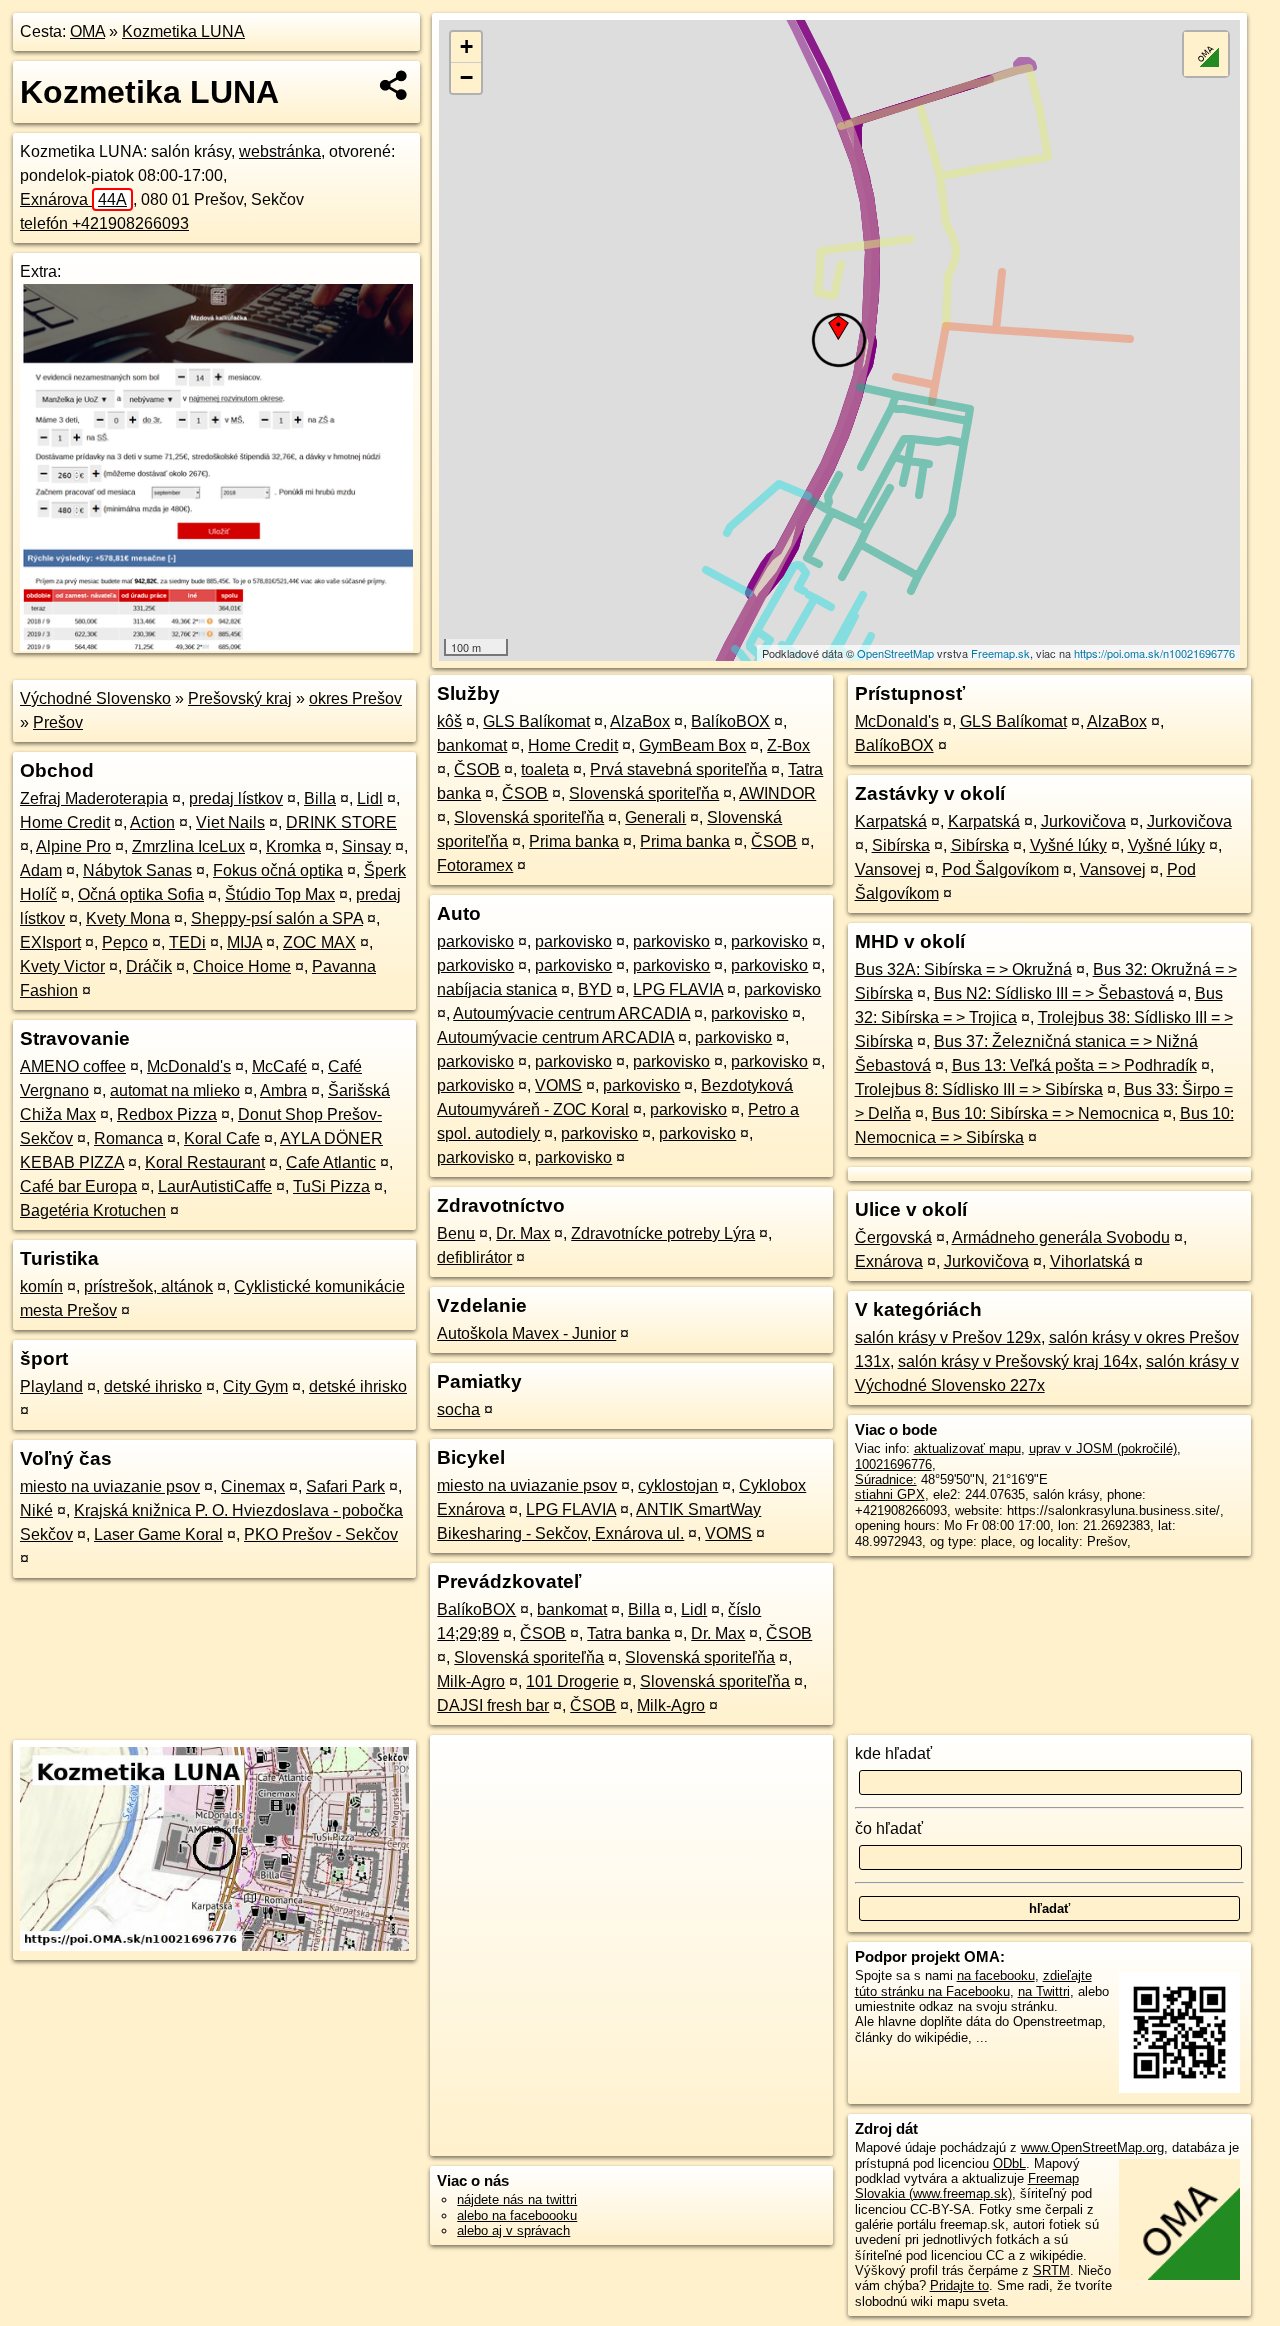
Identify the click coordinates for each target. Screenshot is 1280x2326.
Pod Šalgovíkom (1000, 869)
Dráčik (149, 966)
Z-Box (788, 745)
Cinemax (253, 1486)
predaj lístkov (236, 798)
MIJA (244, 942)
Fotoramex (475, 865)
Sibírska (901, 845)
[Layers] (1206, 54)
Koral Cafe (222, 1138)
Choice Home (242, 966)
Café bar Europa (78, 1186)
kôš (449, 721)
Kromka (293, 846)
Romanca (128, 1138)
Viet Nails (230, 822)
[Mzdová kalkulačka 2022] (216, 645)
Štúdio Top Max (280, 894)
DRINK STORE (341, 822)
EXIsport (50, 942)
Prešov (58, 722)
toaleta (545, 769)
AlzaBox (640, 721)
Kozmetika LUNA (183, 31)
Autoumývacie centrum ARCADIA (571, 1013)
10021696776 (893, 1464)
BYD (595, 989)
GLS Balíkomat (536, 721)
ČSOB (477, 769)
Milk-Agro (471, 1681)
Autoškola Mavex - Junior (526, 1333)
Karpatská (891, 821)
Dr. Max (523, 1233)
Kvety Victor (62, 966)
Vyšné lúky (1068, 845)
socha (458, 1409)
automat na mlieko (175, 1090)
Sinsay (366, 846)
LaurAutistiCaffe (215, 1186)
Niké (36, 1510)
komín (41, 1286)
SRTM (1051, 2270)
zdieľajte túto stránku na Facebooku (973, 1983)
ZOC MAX (319, 942)
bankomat (472, 745)
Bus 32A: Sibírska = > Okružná (963, 969)
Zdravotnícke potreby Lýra (663, 1233)
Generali (655, 817)
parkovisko (475, 941)
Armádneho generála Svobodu (1061, 1237)
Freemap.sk (1000, 653)
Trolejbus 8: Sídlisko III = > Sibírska (979, 1089)
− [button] (466, 77)
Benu (456, 1233)
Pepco (125, 942)
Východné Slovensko (95, 698)
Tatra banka (628, 1633)
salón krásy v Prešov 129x (948, 1337)
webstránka (280, 151)
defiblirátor (474, 1257)
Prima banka (574, 841)
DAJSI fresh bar (493, 1705)
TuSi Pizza (331, 1186)
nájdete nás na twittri (517, 2199)
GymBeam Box (692, 745)
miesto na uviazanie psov (110, 1486)
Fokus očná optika (278, 870)
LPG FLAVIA (678, 989)
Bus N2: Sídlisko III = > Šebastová (1054, 993)
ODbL (1009, 2163)
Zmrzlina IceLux (188, 846)
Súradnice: (886, 1479)
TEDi (187, 942)
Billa (320, 798)
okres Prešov (355, 698)
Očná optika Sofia (141, 894)
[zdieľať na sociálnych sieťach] (394, 85)
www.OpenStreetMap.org (1092, 2147)
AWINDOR (777, 793)
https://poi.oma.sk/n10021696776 (1154, 653)
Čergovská (893, 1237)
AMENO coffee (73, 1066)
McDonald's (189, 1066)
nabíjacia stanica (497, 989)
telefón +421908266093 (104, 223)
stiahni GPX (890, 1494)
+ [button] (466, 46)
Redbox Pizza (167, 1114)
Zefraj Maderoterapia (94, 798)
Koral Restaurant (205, 1162)
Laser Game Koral (158, 1534)
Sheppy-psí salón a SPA (277, 918)
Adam (41, 870)
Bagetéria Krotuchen (93, 1210)
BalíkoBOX (730, 721)
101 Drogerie (572, 1681)
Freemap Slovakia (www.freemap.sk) (967, 2186)
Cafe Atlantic (331, 1162)
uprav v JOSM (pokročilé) (1103, 1448)
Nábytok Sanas (137, 870)
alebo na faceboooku (517, 2215)
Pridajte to (959, 2285)
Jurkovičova (1083, 821)
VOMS (558, 1085)
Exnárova (73, 199)
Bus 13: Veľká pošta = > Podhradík (1074, 1065)
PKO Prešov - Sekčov (321, 1534)
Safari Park (345, 1486)
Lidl (370, 798)
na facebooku (996, 1975)
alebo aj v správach (513, 2230)
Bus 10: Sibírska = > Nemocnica (1045, 1113)
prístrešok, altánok (148, 1286)
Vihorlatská (1090, 1261)
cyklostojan (678, 1485)
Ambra (283, 1090)
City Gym (255, 1386)
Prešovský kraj (240, 698)
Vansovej (888, 869)
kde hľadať (893, 1753)
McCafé (279, 1066)
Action (152, 822)
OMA (87, 31)
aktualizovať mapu (967, 1448)
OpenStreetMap (895, 653)
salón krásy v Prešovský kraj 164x (1018, 1361)
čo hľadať (889, 1828)
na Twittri (1044, 1991)
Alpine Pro (73, 846)
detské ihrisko (153, 1386)
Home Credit (65, 822)
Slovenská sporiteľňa (644, 793)
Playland (51, 1386)
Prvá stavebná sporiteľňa (678, 769)
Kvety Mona (128, 918)
